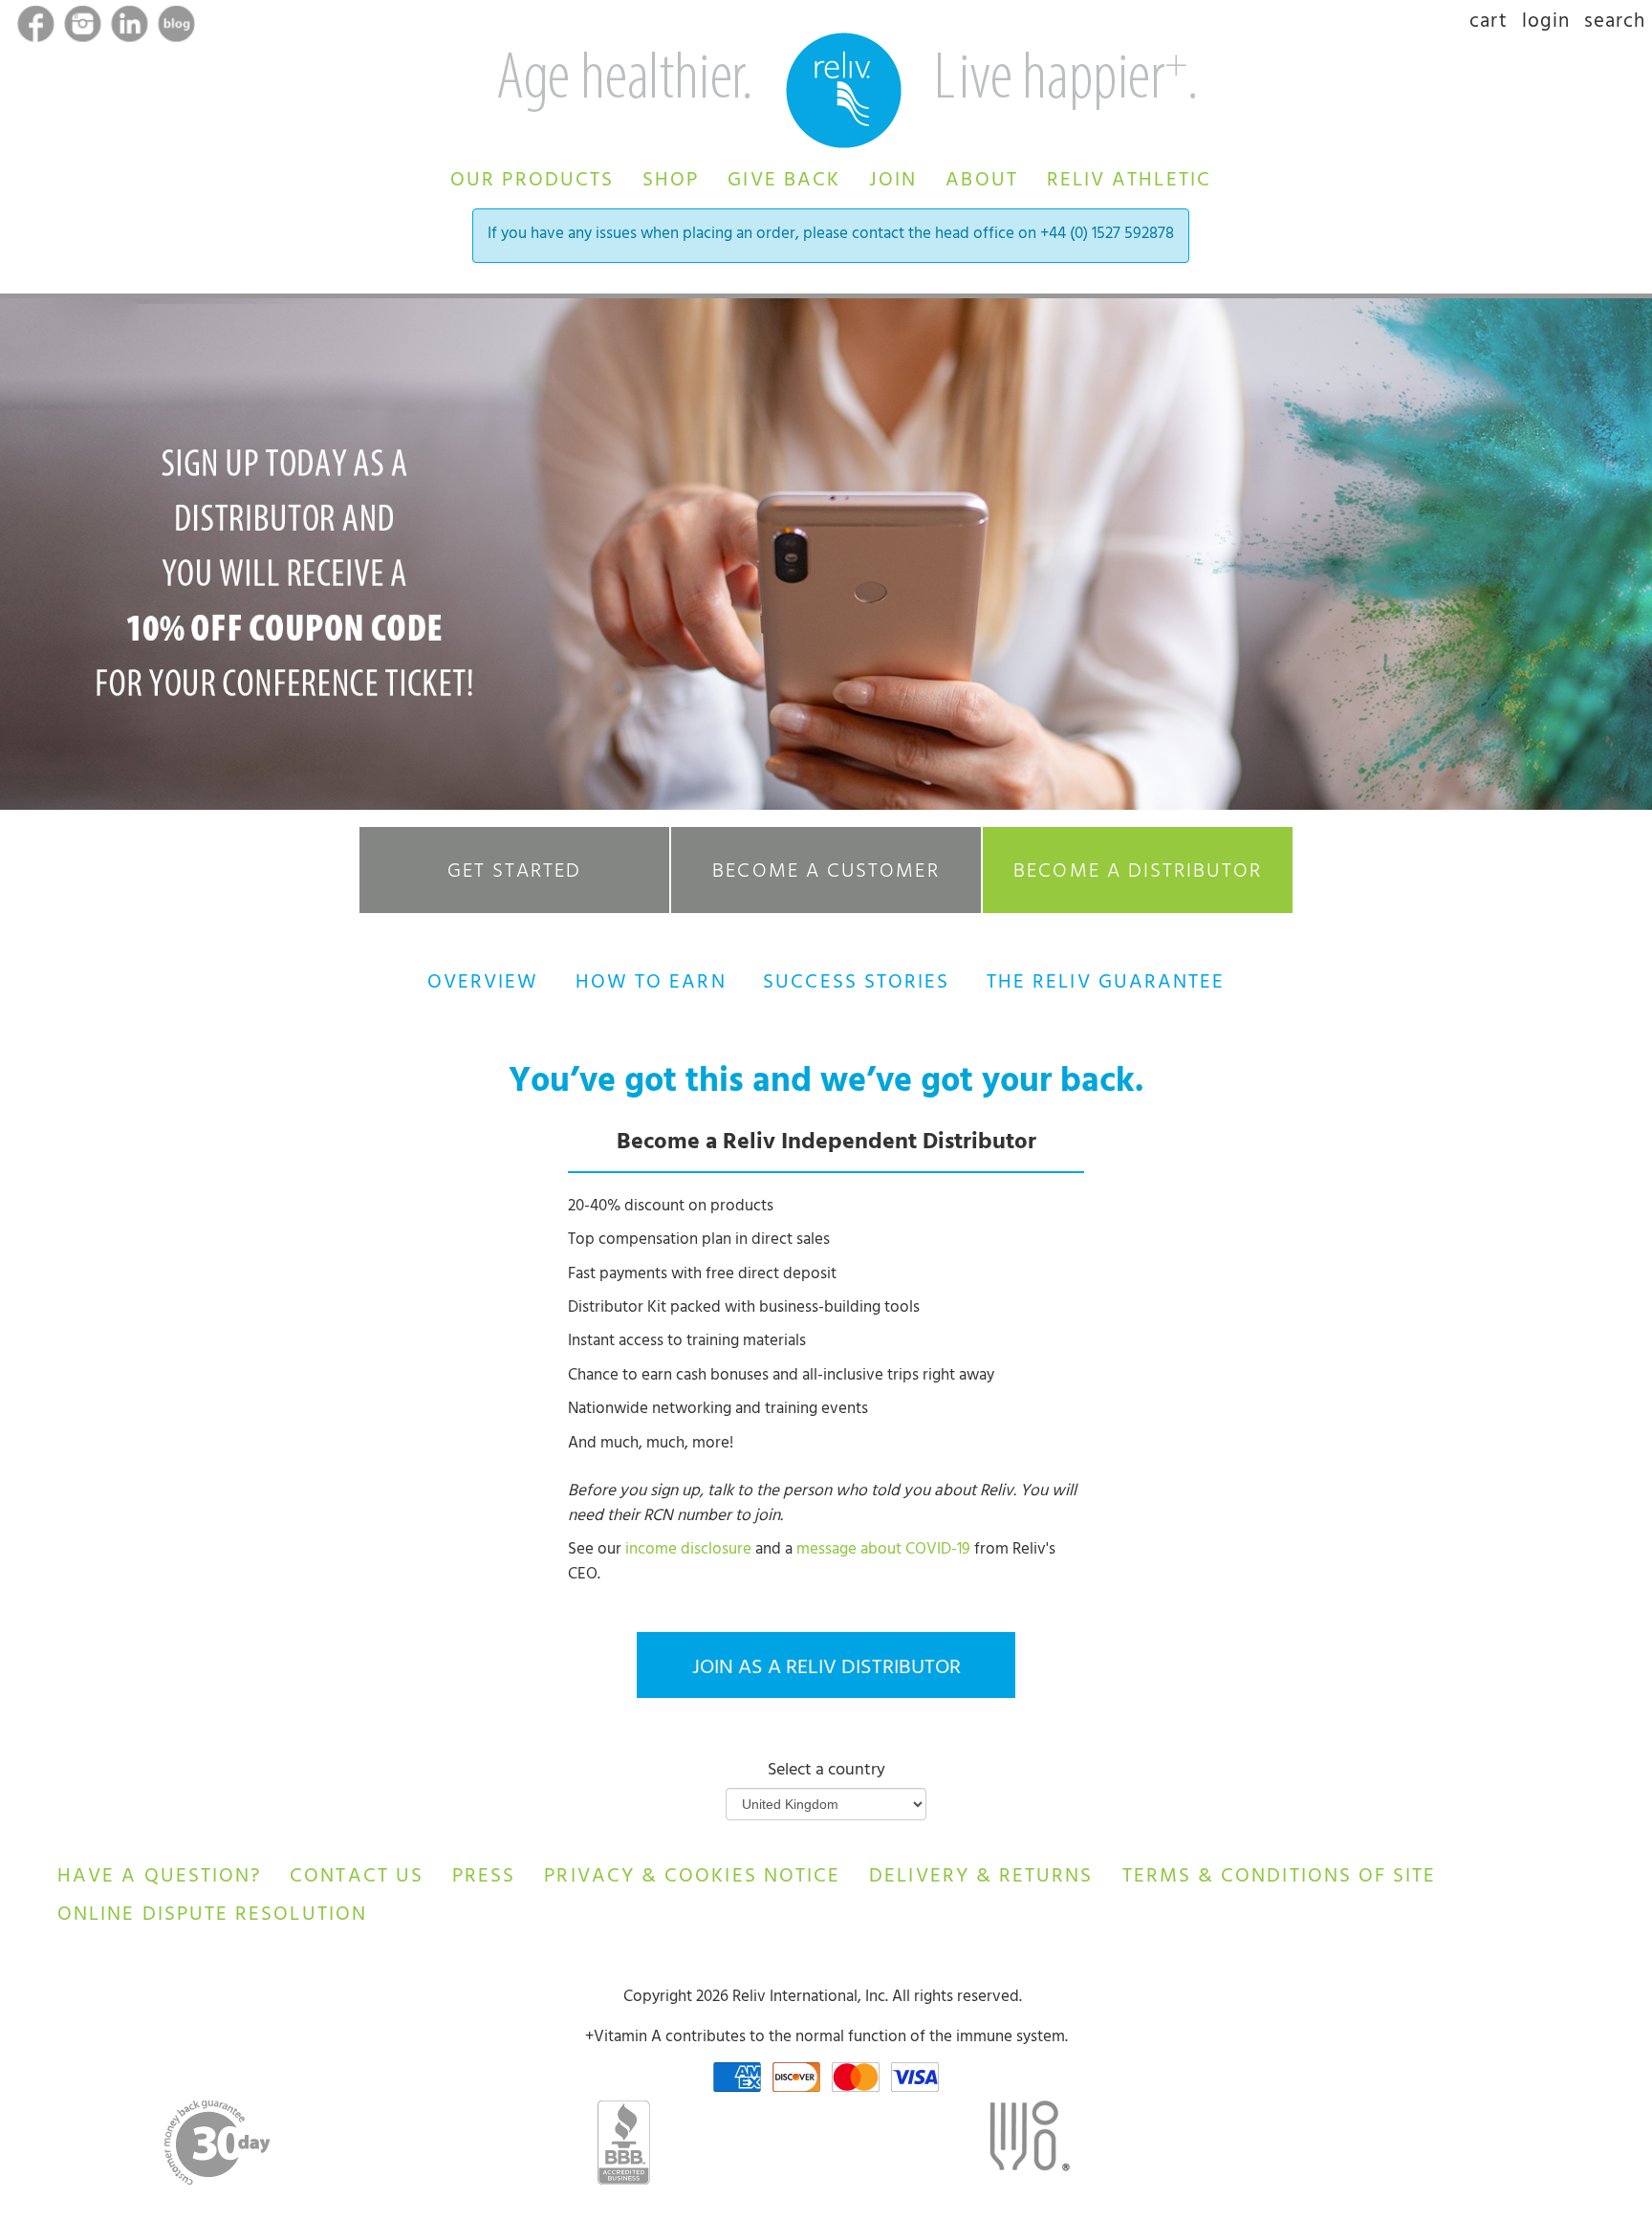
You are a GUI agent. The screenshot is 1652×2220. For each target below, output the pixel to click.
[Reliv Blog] (176, 28)
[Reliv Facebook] (38, 28)
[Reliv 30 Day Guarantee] (217, 2143)
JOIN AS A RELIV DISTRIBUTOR (826, 1669)
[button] (532, 178)
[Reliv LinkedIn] (131, 28)
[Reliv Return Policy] (1028, 1998)
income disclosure (690, 1551)
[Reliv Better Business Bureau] (624, 2143)
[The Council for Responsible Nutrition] (1029, 2142)
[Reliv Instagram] (85, 28)
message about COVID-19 (883, 1551)
